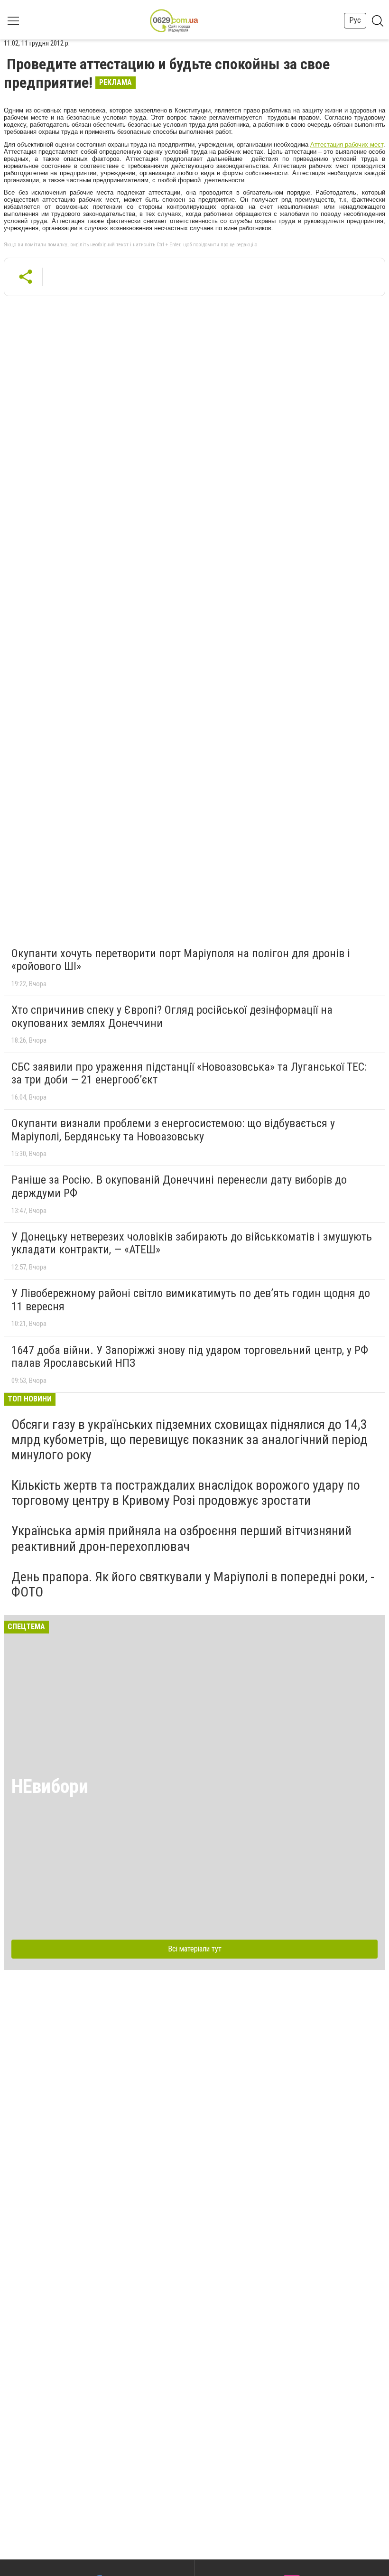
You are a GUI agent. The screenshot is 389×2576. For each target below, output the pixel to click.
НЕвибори (50, 1787)
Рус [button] (355, 20)
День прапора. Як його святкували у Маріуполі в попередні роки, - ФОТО (193, 1584)
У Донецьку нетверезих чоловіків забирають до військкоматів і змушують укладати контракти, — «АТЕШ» (192, 1243)
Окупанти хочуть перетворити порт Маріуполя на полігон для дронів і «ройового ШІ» (181, 960)
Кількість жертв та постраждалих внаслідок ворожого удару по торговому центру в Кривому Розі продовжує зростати (186, 1493)
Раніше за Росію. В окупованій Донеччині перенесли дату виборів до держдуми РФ (179, 1186)
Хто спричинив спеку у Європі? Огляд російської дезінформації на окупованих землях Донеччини (172, 1017)
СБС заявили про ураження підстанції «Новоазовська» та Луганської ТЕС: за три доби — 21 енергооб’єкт (189, 1073)
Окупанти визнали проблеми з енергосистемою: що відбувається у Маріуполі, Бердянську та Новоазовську (173, 1130)
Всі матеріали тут (195, 1949)
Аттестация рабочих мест (347, 145)
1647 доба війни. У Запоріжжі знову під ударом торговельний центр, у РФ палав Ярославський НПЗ (190, 1357)
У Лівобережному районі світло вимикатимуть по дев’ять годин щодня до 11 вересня (191, 1300)
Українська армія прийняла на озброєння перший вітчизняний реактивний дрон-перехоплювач (181, 1538)
